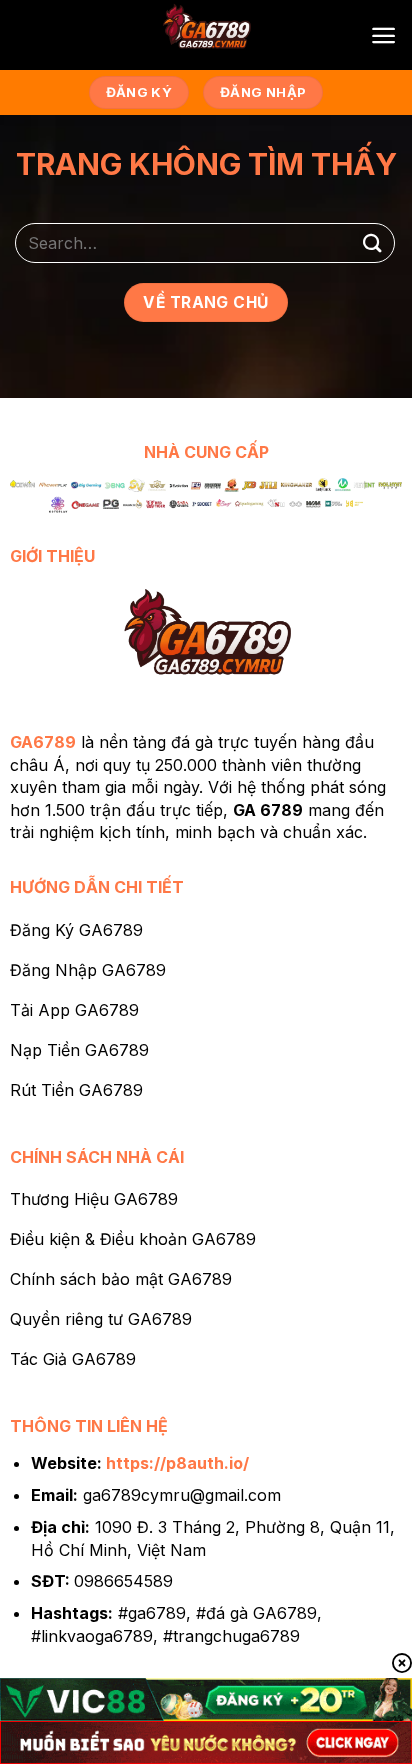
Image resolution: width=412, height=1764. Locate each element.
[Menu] (383, 35)
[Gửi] (373, 242)
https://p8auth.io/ (177, 1463)
